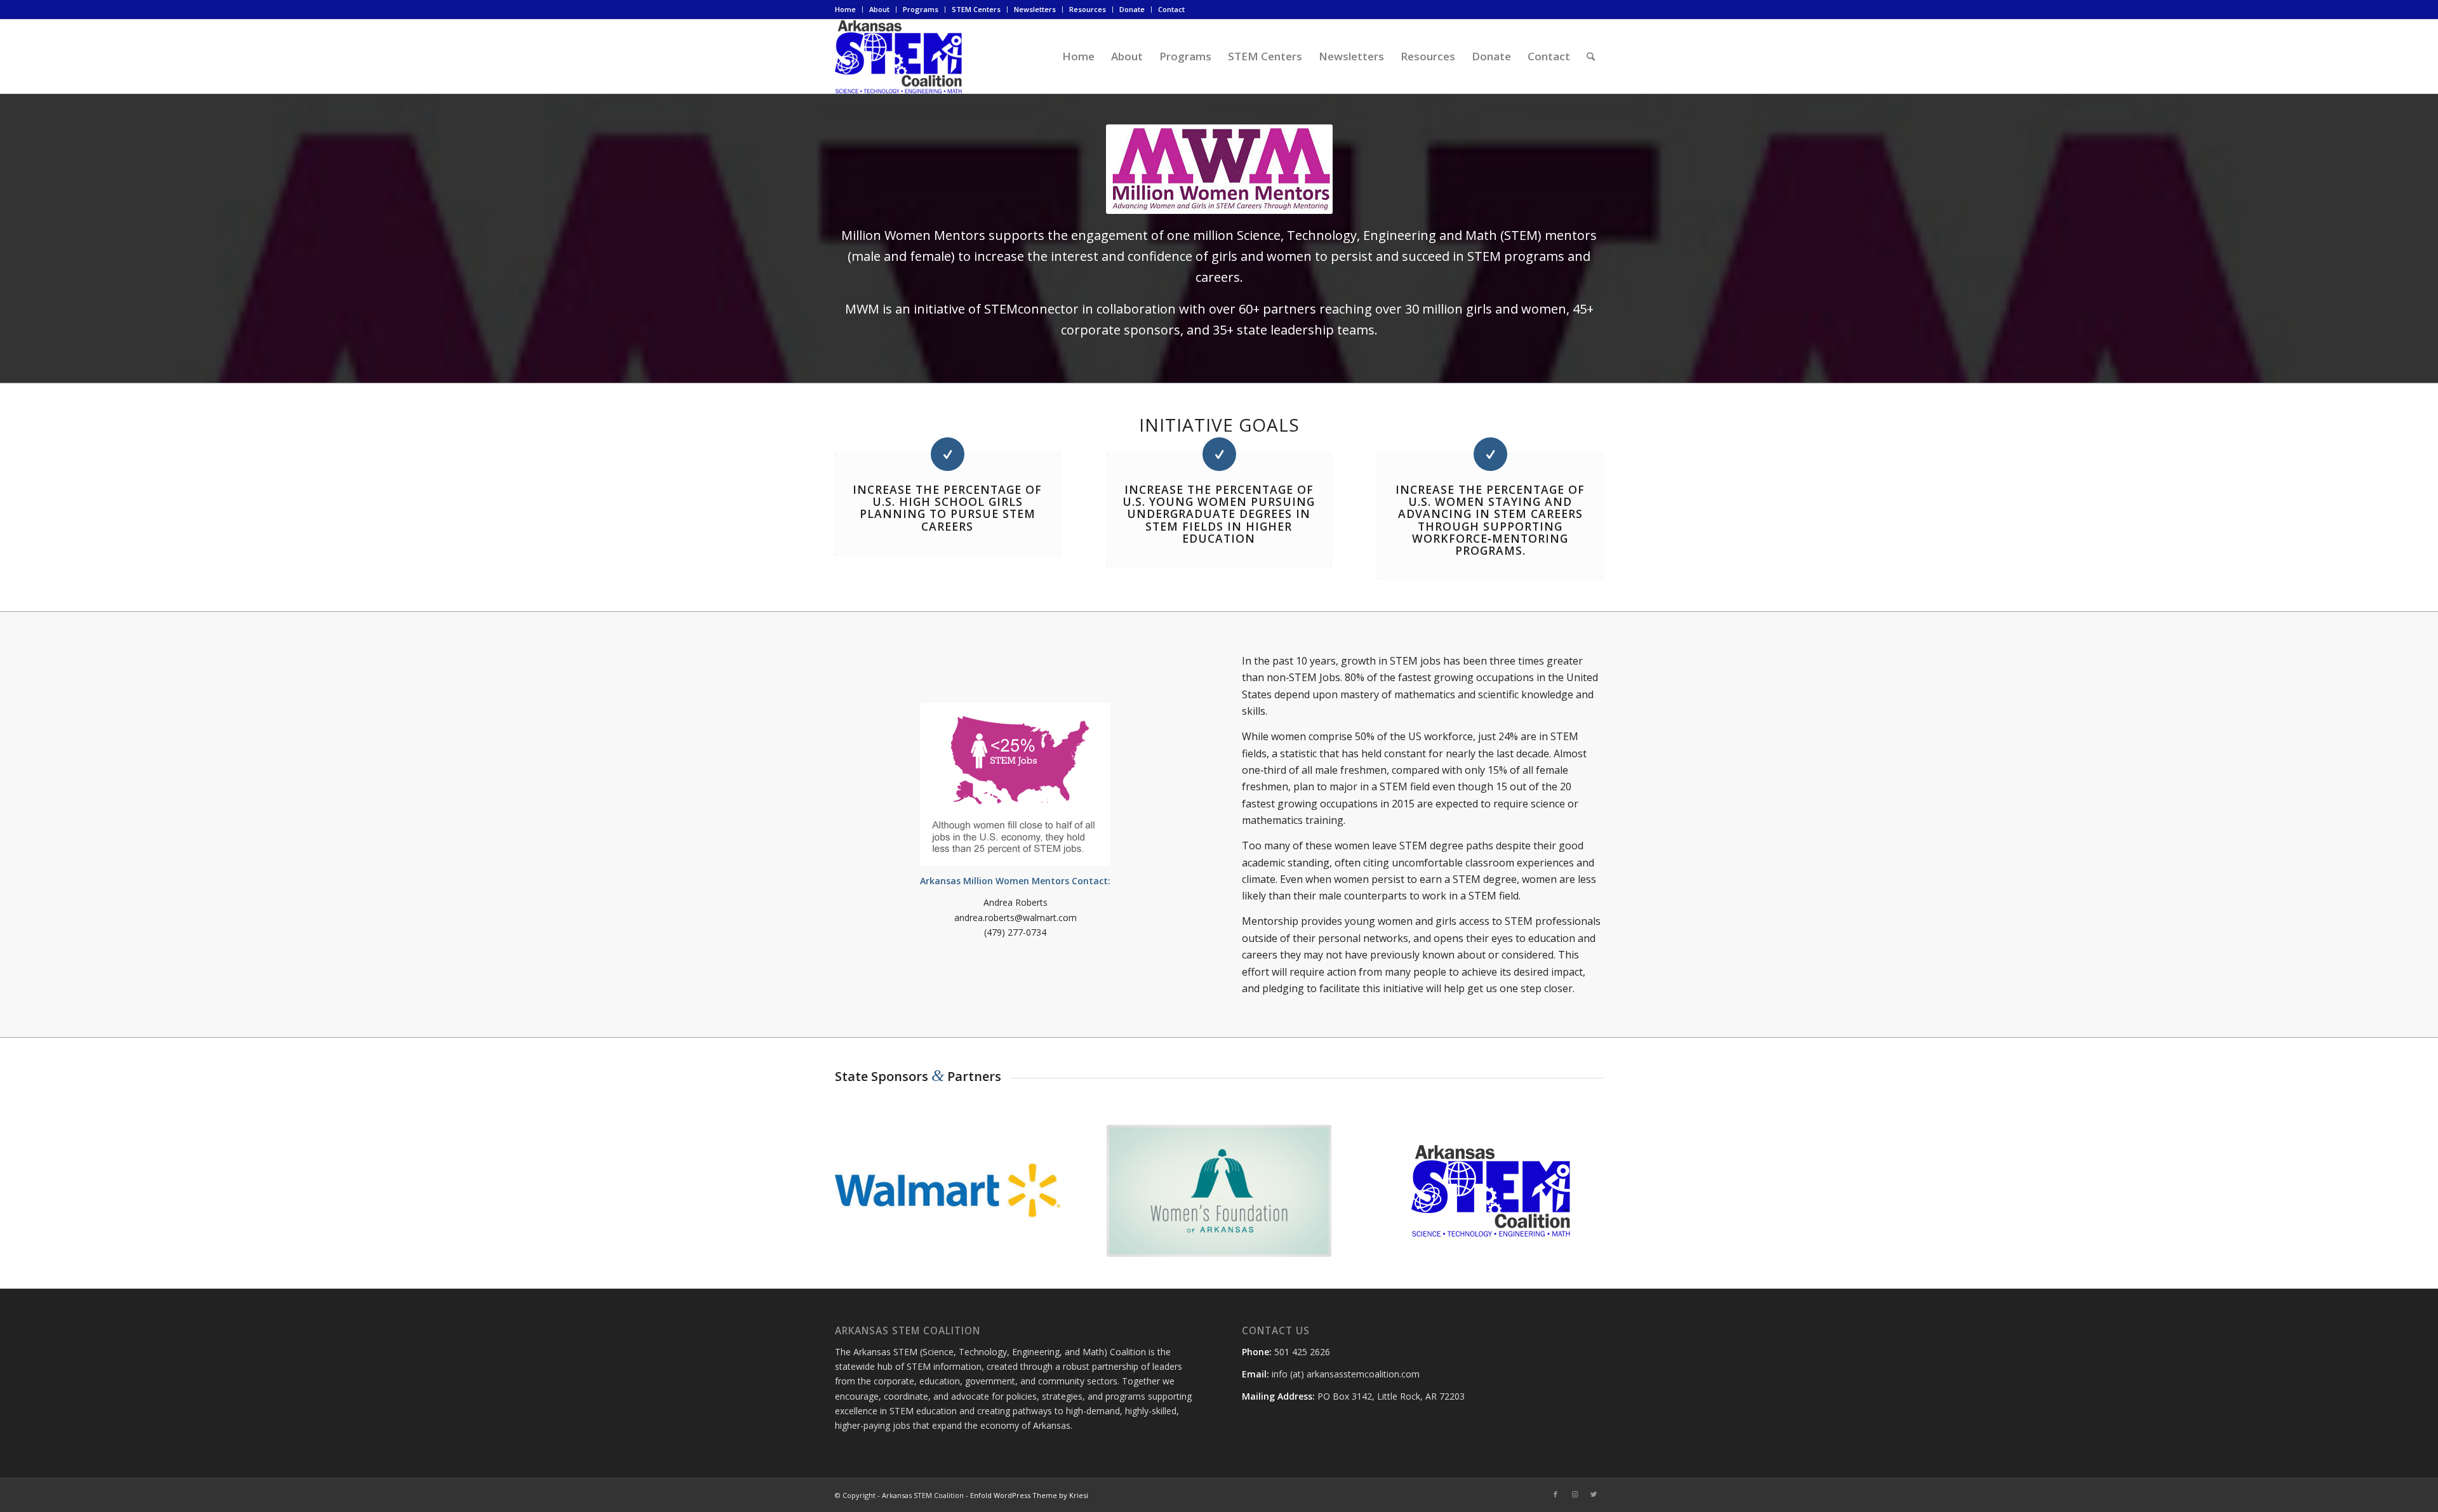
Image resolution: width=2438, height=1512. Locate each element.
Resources (1088, 9)
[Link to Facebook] (1555, 1494)
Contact (1171, 9)
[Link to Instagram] (1575, 1494)
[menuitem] (849, 10)
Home (845, 9)
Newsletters (1035, 9)
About (879, 9)
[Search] (1591, 56)
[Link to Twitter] (1594, 1494)
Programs (921, 9)
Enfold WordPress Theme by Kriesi (1029, 1495)
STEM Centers (976, 9)
